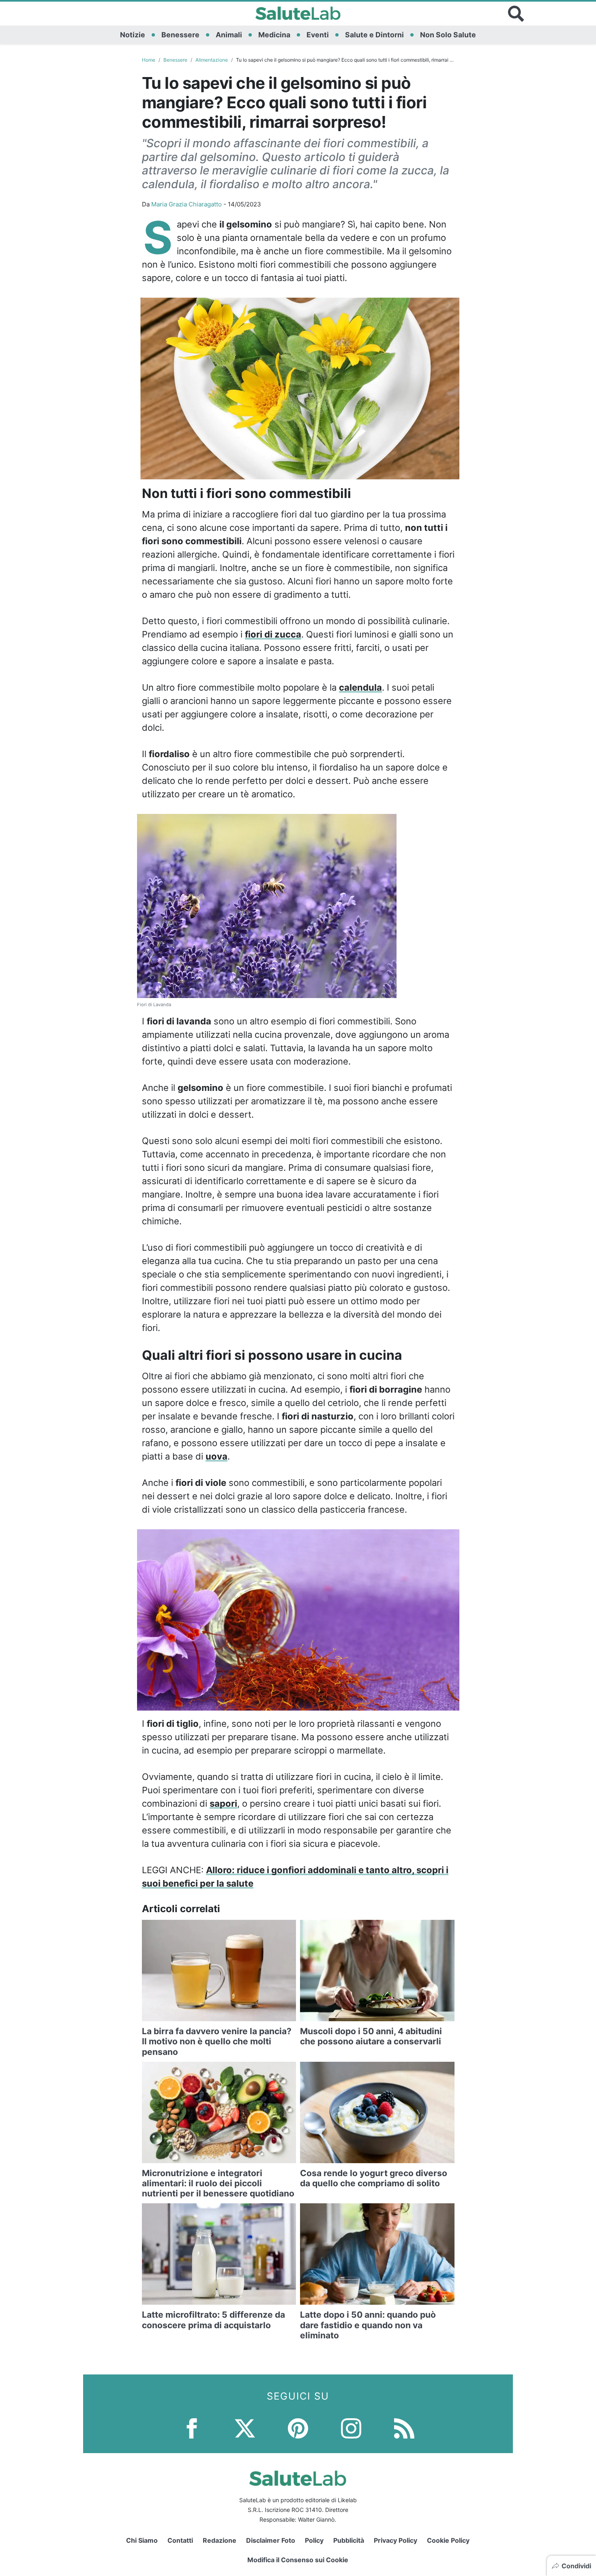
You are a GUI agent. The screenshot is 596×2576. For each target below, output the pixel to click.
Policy (314, 2540)
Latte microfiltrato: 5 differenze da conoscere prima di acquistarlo (213, 2320)
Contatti (180, 2540)
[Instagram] (351, 2427)
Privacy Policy (396, 2540)
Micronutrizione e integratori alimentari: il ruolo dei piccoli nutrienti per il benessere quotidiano (218, 2183)
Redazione (220, 2540)
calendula (360, 687)
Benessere (180, 35)
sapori (223, 1803)
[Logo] (298, 14)
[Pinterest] (298, 2427)
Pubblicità (349, 2540)
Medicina (274, 35)
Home (149, 60)
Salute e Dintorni (374, 35)
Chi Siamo (142, 2540)
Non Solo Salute (448, 35)
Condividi (576, 2566)
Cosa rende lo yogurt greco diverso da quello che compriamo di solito (374, 2178)
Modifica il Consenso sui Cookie (298, 2560)
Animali (229, 35)
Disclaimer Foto (271, 2540)
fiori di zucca (273, 634)
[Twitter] (245, 2427)
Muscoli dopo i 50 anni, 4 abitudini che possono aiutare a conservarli (371, 2036)
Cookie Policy (448, 2540)
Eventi (318, 35)
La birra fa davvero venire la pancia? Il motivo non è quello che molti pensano (217, 2041)
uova (217, 1456)
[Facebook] (192, 2427)
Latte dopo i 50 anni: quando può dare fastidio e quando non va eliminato (368, 2325)
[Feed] (404, 2427)
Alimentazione (212, 60)
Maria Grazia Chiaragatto (187, 204)
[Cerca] (516, 14)
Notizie (133, 35)
